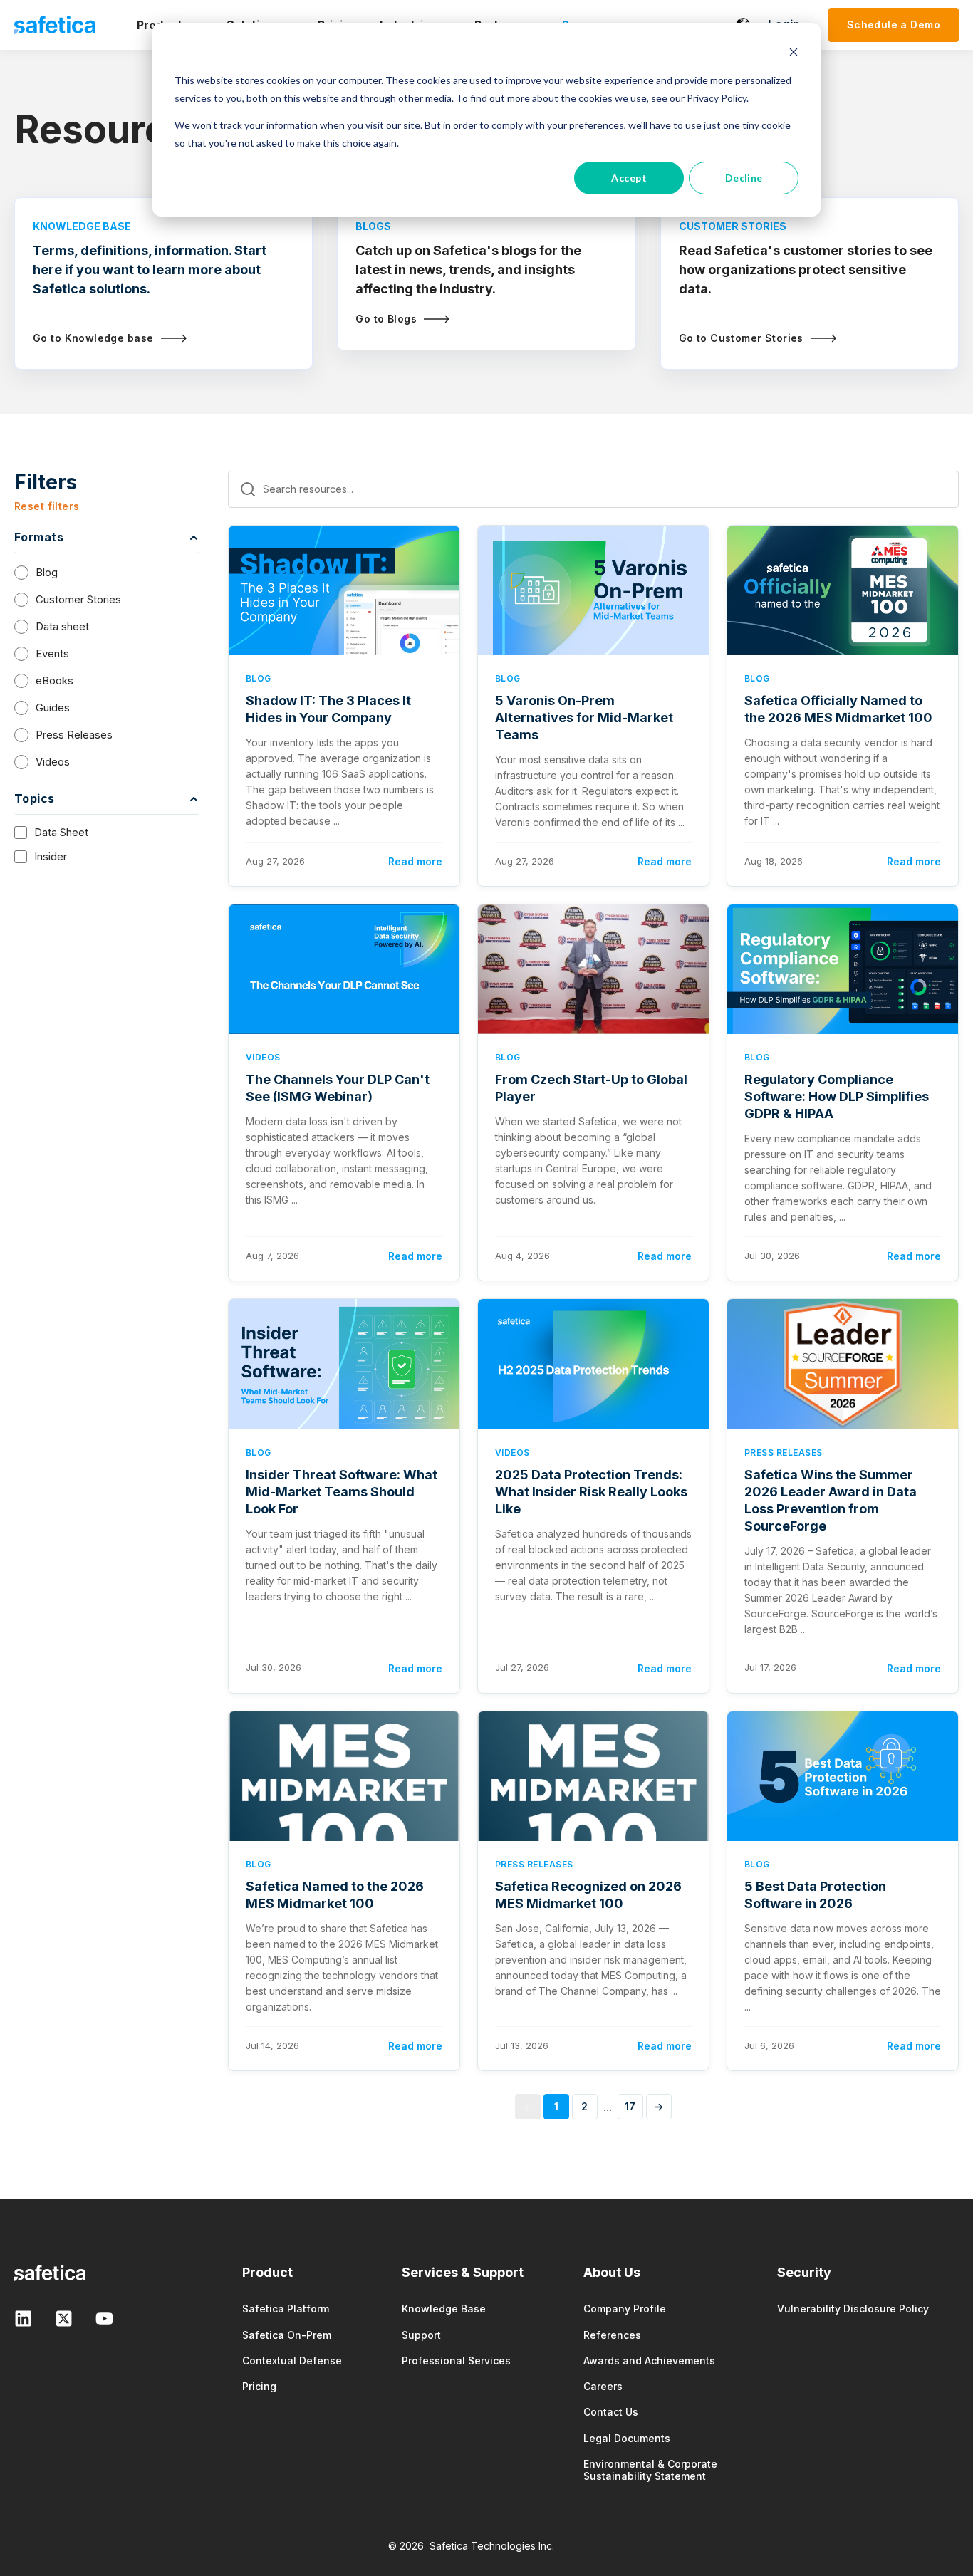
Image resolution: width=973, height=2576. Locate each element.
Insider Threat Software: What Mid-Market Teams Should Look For (342, 1492)
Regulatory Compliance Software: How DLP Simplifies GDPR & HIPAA (837, 1096)
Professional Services (456, 2361)
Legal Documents (627, 2438)
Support (421, 2335)
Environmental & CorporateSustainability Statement (650, 2470)
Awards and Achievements (649, 2361)
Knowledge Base (444, 2309)
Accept (629, 178)
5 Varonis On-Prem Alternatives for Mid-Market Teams (584, 718)
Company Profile (625, 2309)
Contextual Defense (292, 2361)
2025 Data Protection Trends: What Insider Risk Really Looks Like (591, 1492)
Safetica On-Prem (287, 2335)
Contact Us (611, 2412)
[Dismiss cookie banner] (794, 54)
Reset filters (47, 506)
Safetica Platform (286, 2309)
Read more (415, 861)
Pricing (259, 2386)
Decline (744, 178)
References (612, 2335)
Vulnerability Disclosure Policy (853, 2309)
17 (630, 2106)
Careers (603, 2386)
